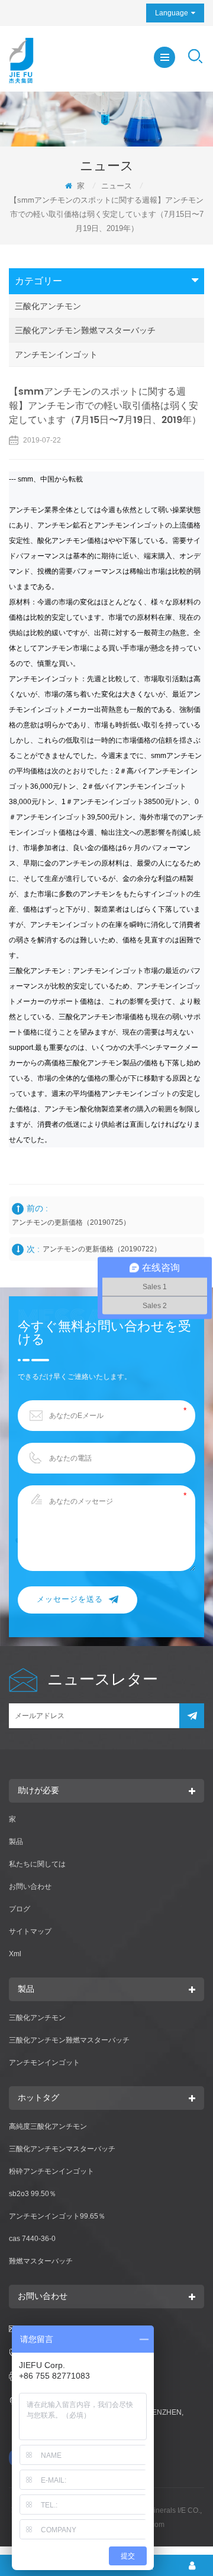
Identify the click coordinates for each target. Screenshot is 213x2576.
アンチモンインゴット (56, 354)
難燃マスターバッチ (41, 2261)
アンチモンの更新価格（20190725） (71, 1222)
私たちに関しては (37, 1864)
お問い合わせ (30, 1887)
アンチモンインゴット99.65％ (57, 2216)
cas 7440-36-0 (32, 2239)
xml (15, 1954)
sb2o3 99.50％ (33, 2194)
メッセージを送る (70, 1600)
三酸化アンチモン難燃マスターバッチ (85, 330)
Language (172, 13)
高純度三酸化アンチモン (48, 2126)
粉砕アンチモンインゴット (51, 2171)
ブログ (20, 1909)
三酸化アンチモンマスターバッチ (62, 2149)
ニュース (117, 186)
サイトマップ (30, 1931)
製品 (16, 1842)
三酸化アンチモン (48, 306)
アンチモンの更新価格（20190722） (102, 1249)
